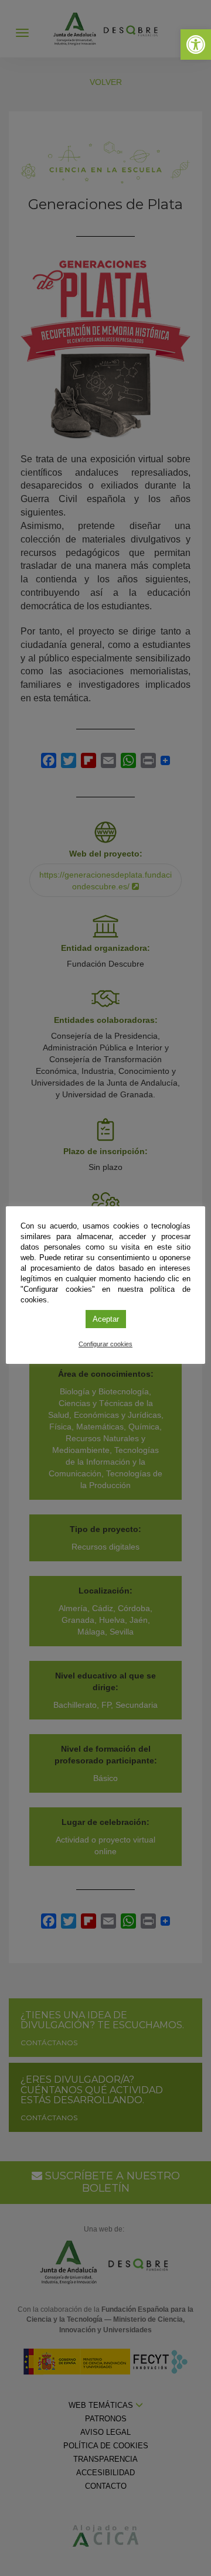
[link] (196, 45)
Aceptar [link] (106, 1319)
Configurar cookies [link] (105, 1344)
